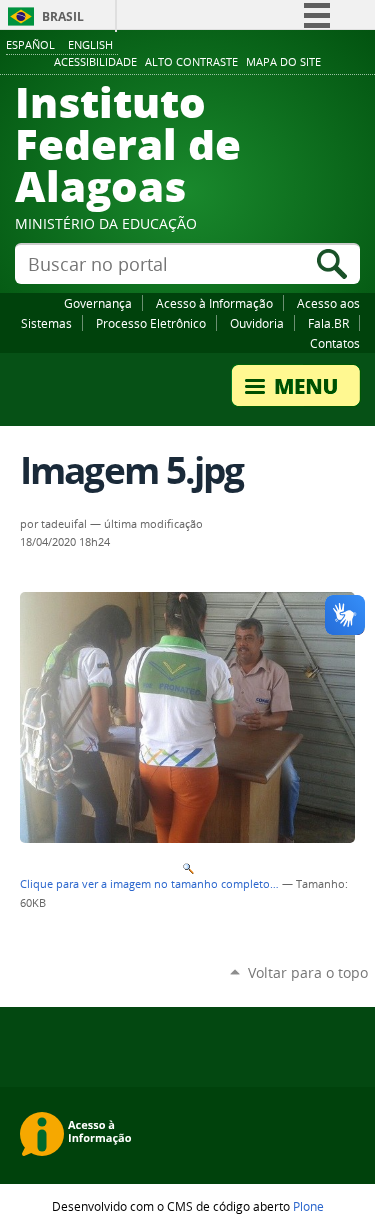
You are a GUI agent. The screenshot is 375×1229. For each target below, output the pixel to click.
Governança (98, 303)
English (90, 44)
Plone (308, 1206)
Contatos (335, 343)
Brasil (63, 16)
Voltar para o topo (308, 972)
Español (30, 44)
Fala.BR (328, 323)
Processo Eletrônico (151, 323)
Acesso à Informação (214, 303)
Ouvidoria (257, 323)
